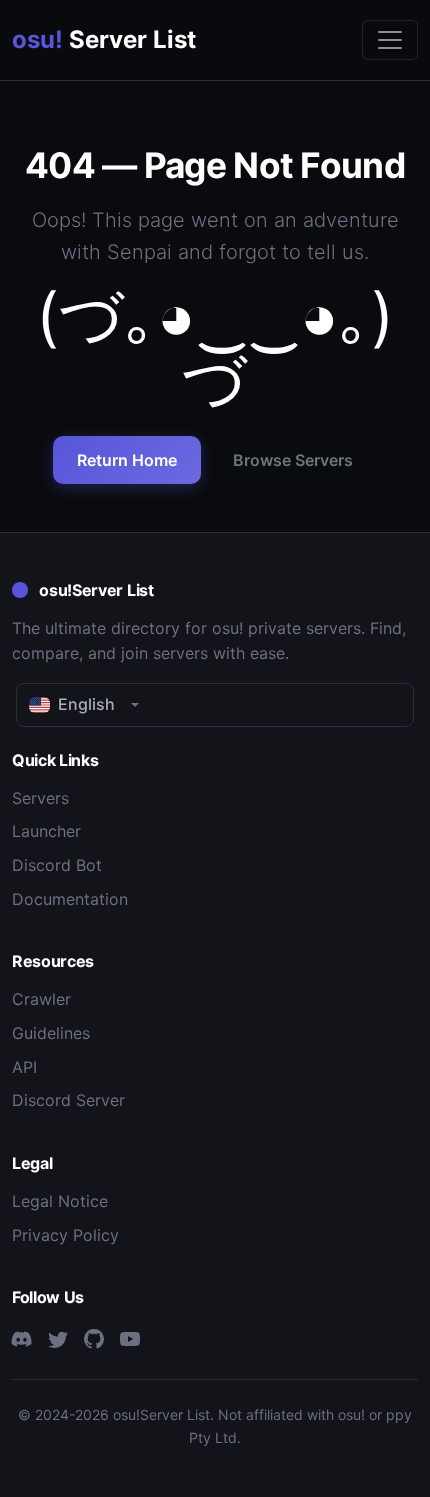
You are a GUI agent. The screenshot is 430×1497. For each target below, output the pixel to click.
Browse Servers (293, 460)
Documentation (70, 899)
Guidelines (51, 1033)
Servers (40, 798)
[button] (215, 705)
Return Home (127, 460)
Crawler (41, 999)
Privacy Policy (65, 1235)
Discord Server (68, 1100)
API (24, 1067)
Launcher (46, 831)
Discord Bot (57, 865)
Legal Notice (60, 1201)
